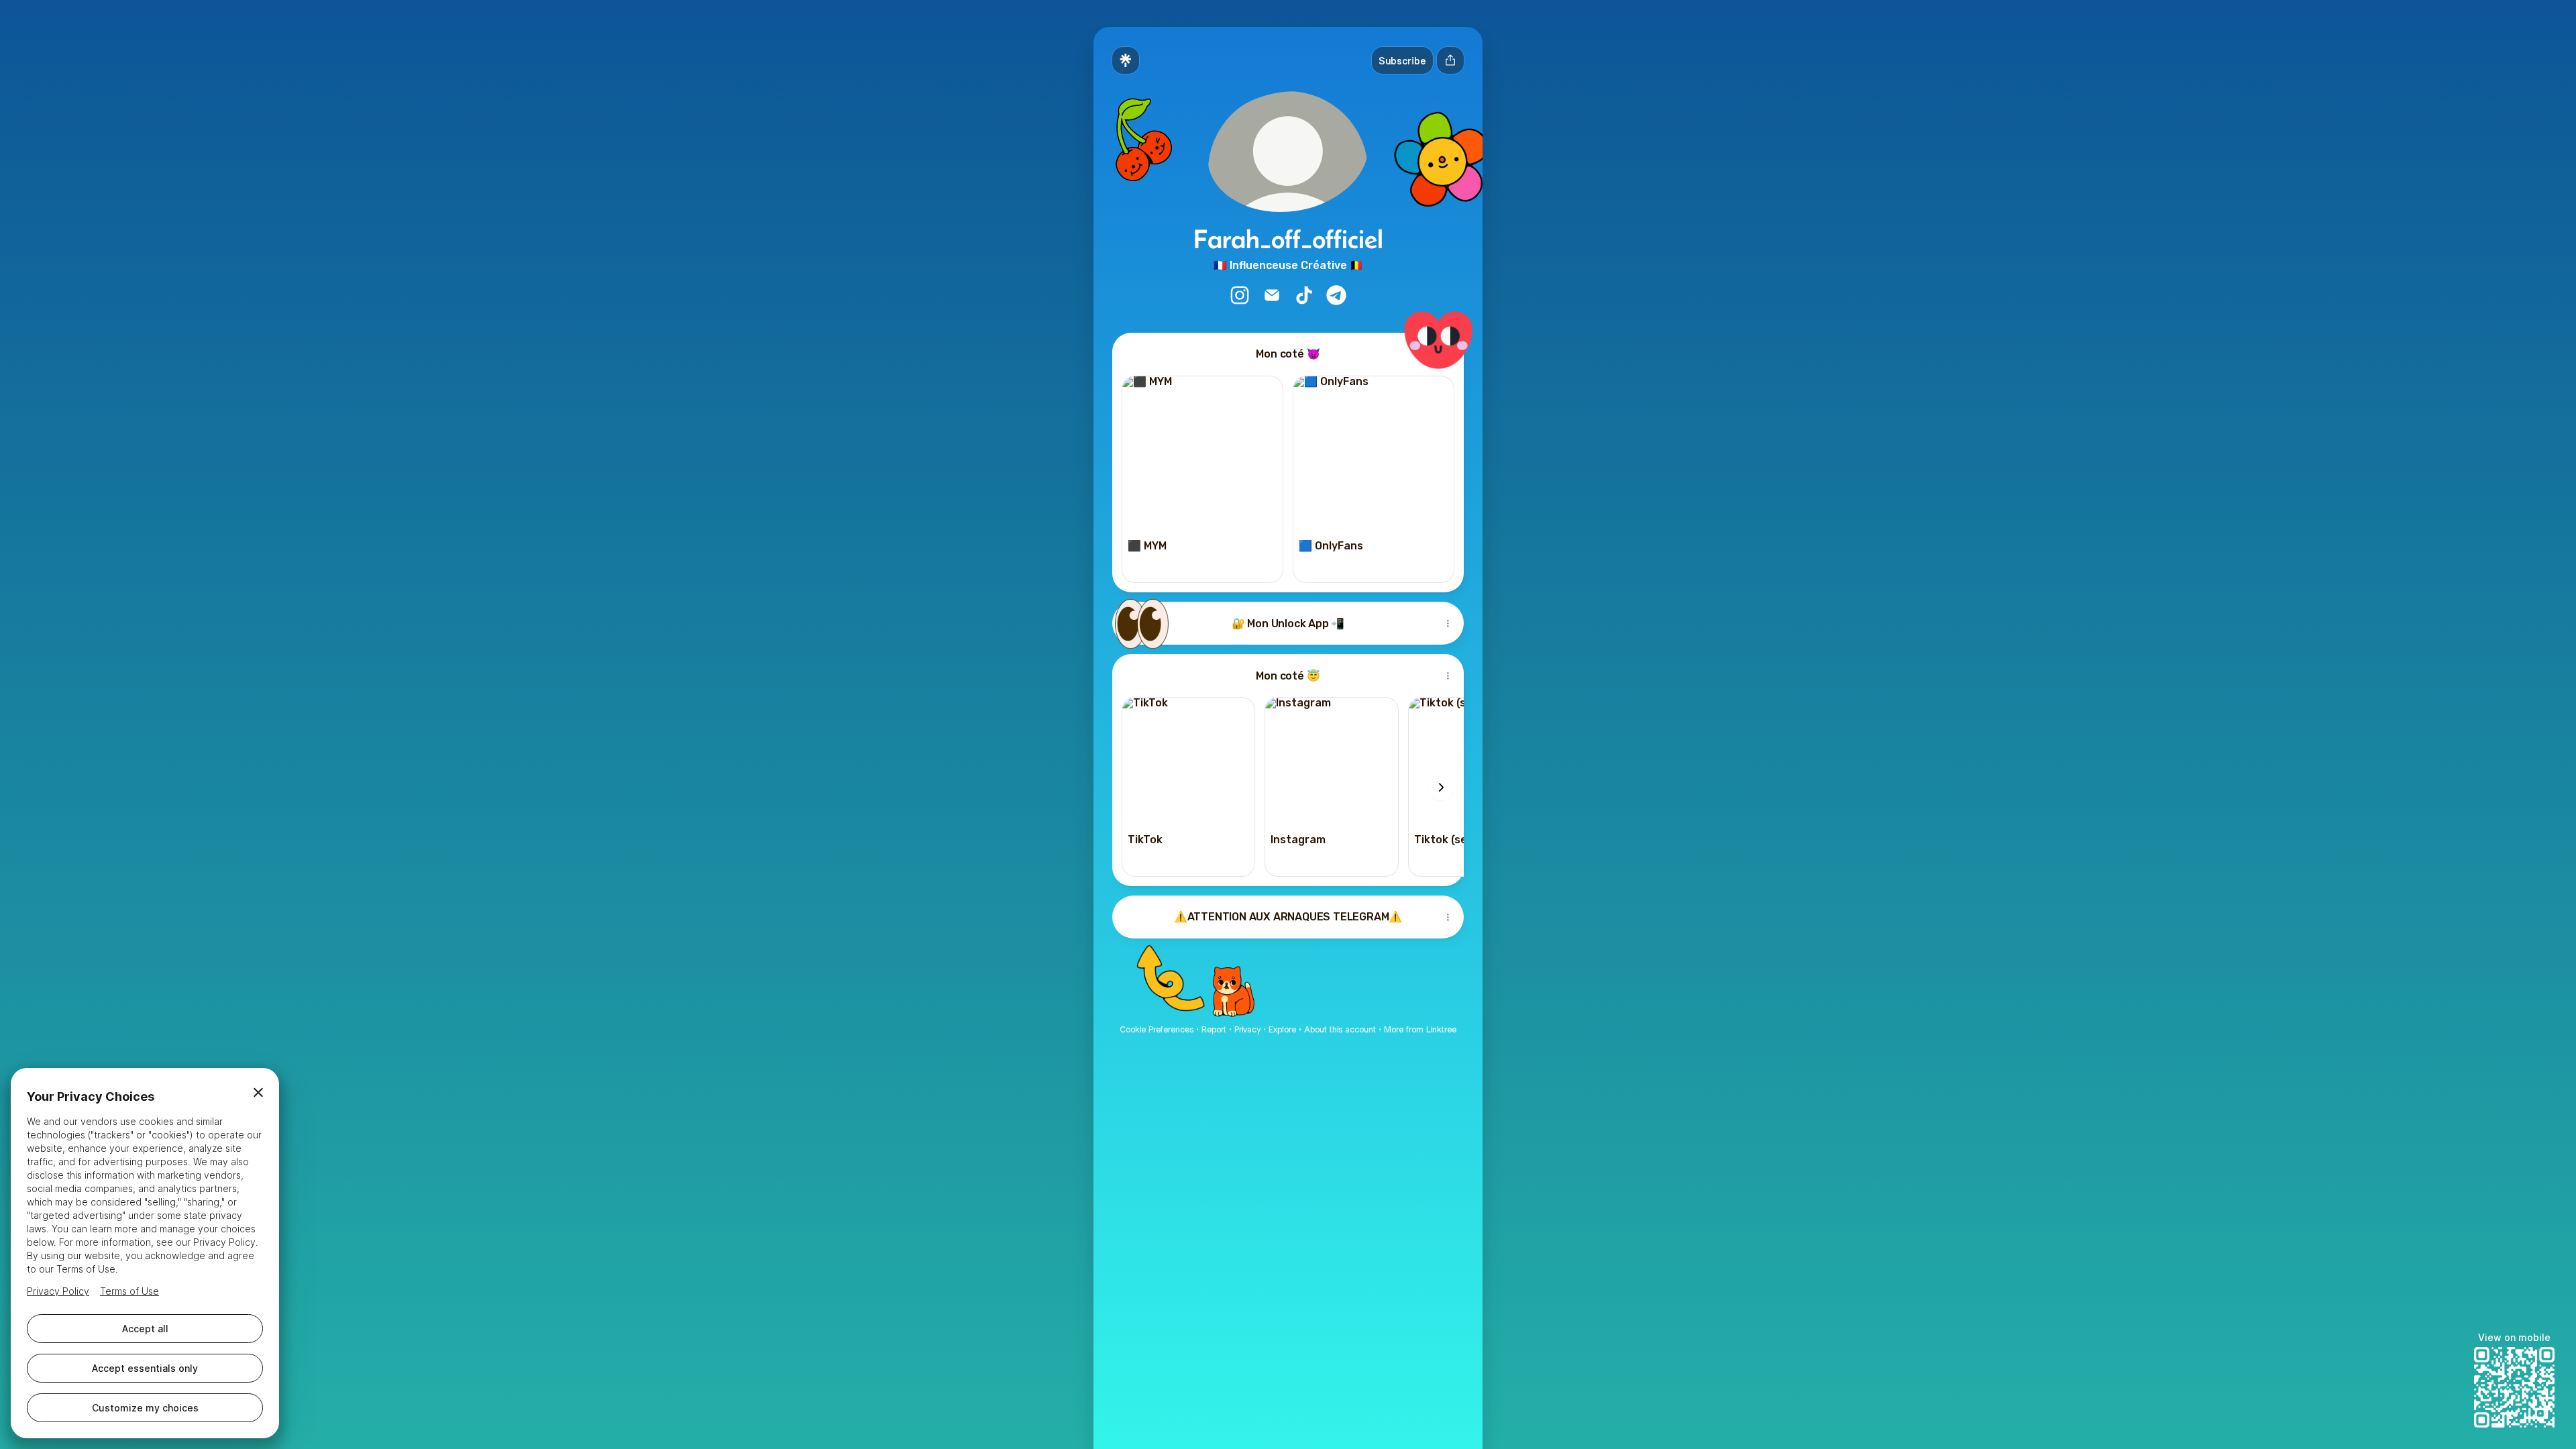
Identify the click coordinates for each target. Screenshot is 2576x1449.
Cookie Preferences (1157, 1029)
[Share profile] (1450, 60)
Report (1214, 1029)
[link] (1240, 295)
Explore (1282, 1029)
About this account (1340, 1029)
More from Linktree (1420, 1029)
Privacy (1247, 1029)
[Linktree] (1126, 60)
